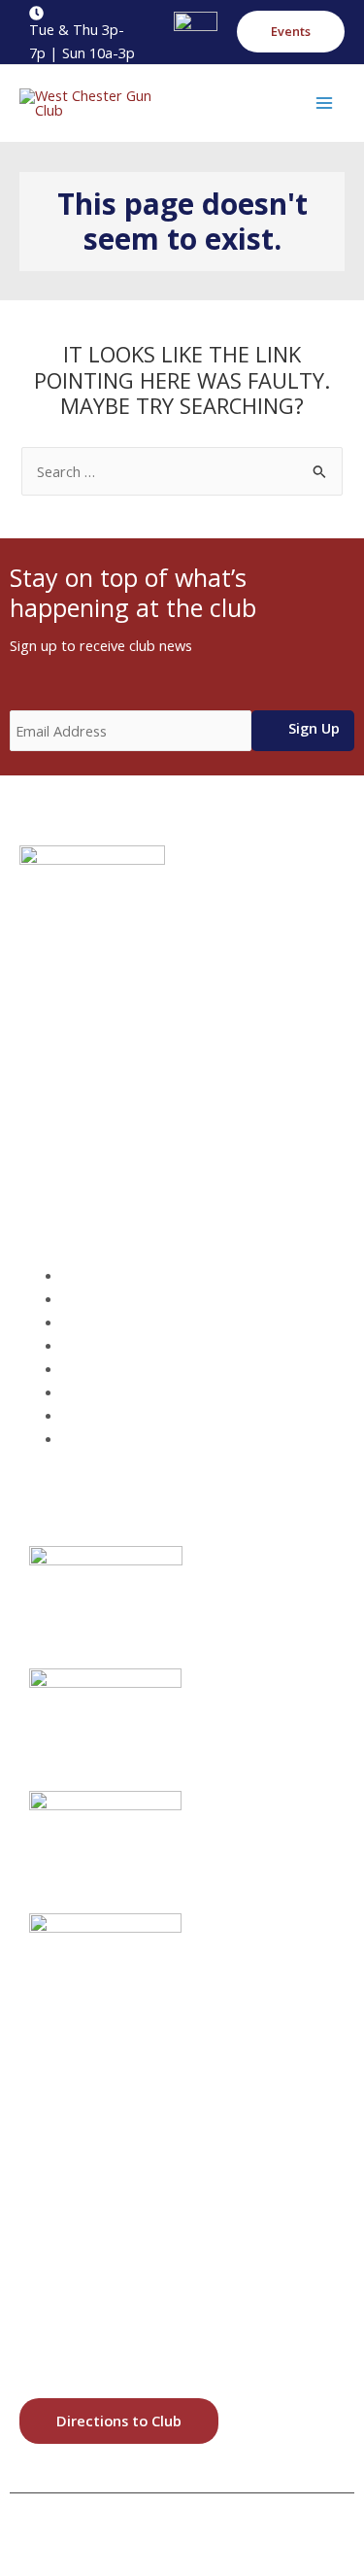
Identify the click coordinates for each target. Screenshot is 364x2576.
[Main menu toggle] (324, 103)
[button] (291, 32)
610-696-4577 (112, 1112)
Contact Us (113, 1438)
